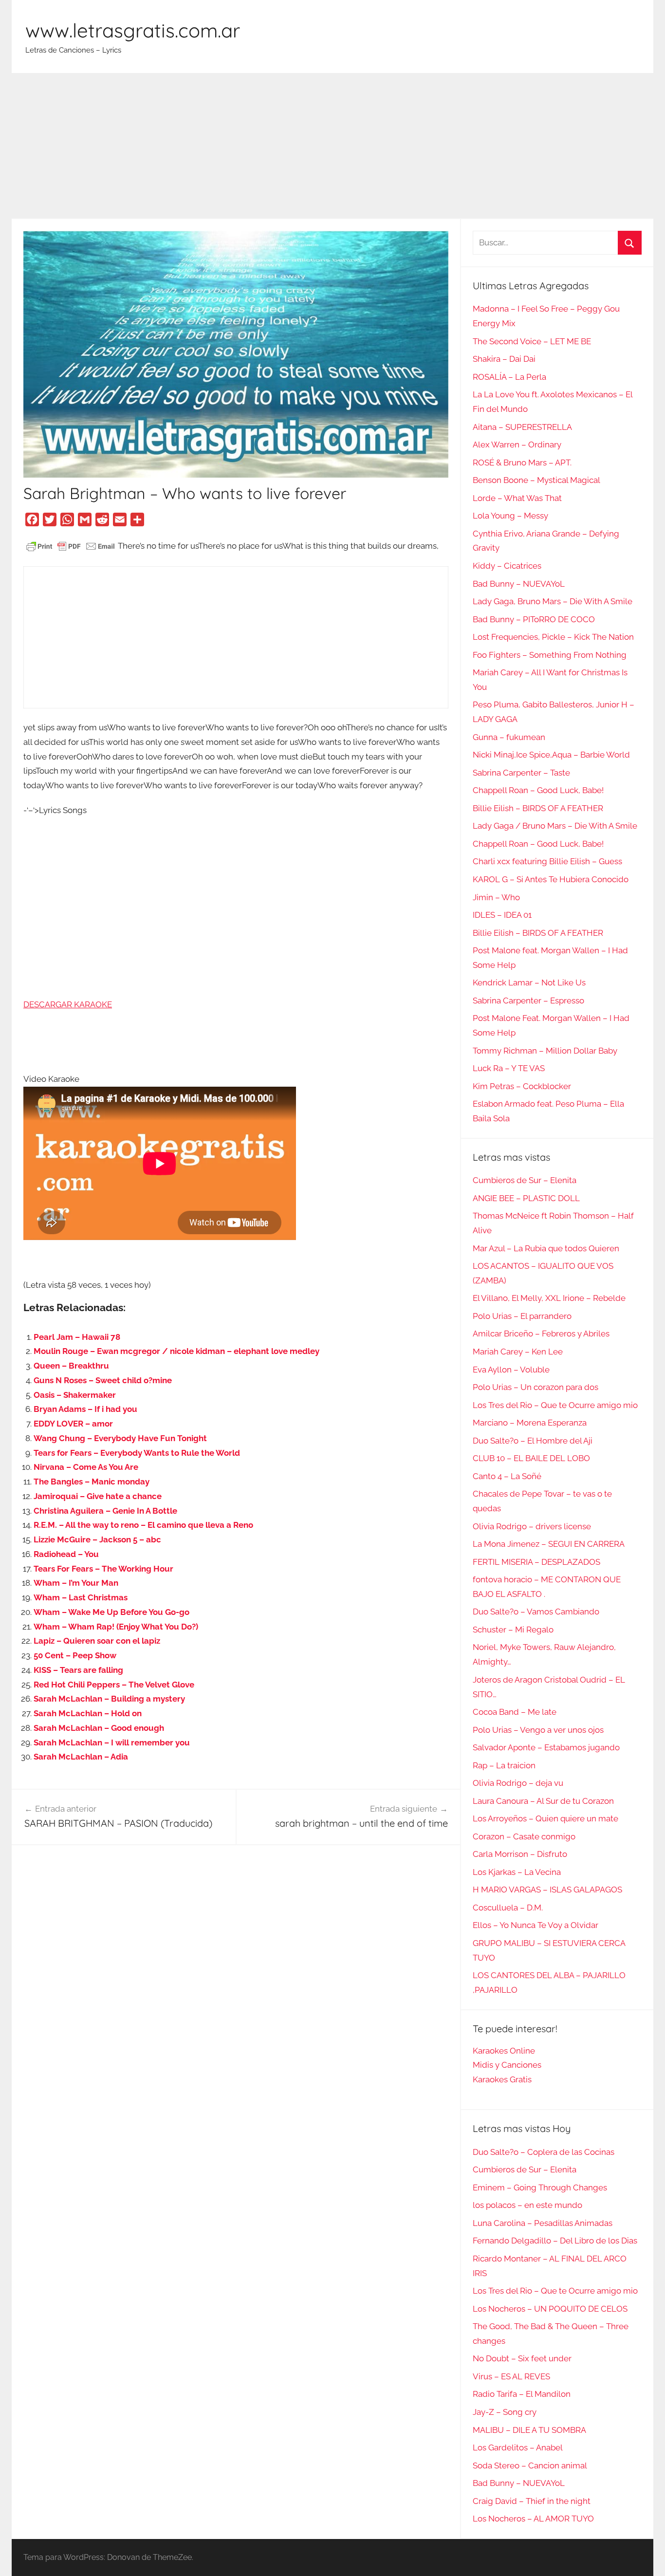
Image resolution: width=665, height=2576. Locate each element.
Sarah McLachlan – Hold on (88, 1713)
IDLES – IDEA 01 (502, 915)
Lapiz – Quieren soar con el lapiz (97, 1641)
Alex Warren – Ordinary (517, 445)
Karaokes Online (504, 2051)
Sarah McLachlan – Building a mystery (109, 1699)
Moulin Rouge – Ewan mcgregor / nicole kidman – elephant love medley (176, 1351)
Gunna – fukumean (509, 737)
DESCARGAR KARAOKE (68, 1004)
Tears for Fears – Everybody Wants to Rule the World (137, 1453)
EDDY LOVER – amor (73, 1424)
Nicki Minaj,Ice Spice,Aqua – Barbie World (551, 755)
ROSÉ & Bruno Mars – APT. (522, 463)
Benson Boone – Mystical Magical (536, 480)
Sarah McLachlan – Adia (81, 1757)
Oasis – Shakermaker (75, 1395)
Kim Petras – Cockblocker (522, 1086)
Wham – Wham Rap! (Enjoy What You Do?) (116, 1627)
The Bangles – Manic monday (92, 1482)
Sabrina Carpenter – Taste (521, 773)
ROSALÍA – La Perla (509, 377)
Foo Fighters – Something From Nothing (550, 655)
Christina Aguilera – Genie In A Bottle (105, 1511)
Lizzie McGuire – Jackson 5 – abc (97, 1539)
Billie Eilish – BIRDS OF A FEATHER (538, 808)
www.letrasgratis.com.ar (133, 30)
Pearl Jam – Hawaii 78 (77, 1337)
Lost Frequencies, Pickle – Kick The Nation (553, 637)
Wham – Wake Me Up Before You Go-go (111, 1612)
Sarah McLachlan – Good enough (99, 1728)
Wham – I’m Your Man (76, 1583)
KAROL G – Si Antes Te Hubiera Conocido (551, 879)
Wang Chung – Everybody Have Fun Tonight (120, 1438)
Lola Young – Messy (510, 516)
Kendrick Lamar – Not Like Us (529, 982)
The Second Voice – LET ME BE (532, 341)
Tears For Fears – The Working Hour (103, 1569)
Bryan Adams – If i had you (85, 1409)
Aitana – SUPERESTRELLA (522, 427)
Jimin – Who (496, 897)
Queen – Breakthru (71, 1366)
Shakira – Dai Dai (504, 359)
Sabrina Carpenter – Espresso (528, 1001)
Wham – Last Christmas (81, 1597)
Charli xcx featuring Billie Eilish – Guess (547, 861)
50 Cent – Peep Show (75, 1655)
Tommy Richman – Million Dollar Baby (545, 1051)
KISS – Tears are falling (78, 1670)
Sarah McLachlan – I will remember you (112, 1742)
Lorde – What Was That (517, 498)
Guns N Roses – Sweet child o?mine (103, 1380)
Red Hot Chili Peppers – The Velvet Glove (114, 1685)
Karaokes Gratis (502, 2079)
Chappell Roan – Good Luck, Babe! (538, 790)
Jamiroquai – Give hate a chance (98, 1496)
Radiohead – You (66, 1554)
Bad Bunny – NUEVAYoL (519, 584)
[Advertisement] (332, 146)
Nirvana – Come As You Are (86, 1467)
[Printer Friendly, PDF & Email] (71, 546)
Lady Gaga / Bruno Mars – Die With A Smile (555, 826)
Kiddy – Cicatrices (507, 566)
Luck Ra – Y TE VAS (509, 1068)
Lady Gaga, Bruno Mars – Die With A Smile (553, 601)
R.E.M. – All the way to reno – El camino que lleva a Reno (143, 1525)
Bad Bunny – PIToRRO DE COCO (534, 619)
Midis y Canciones (507, 2065)
